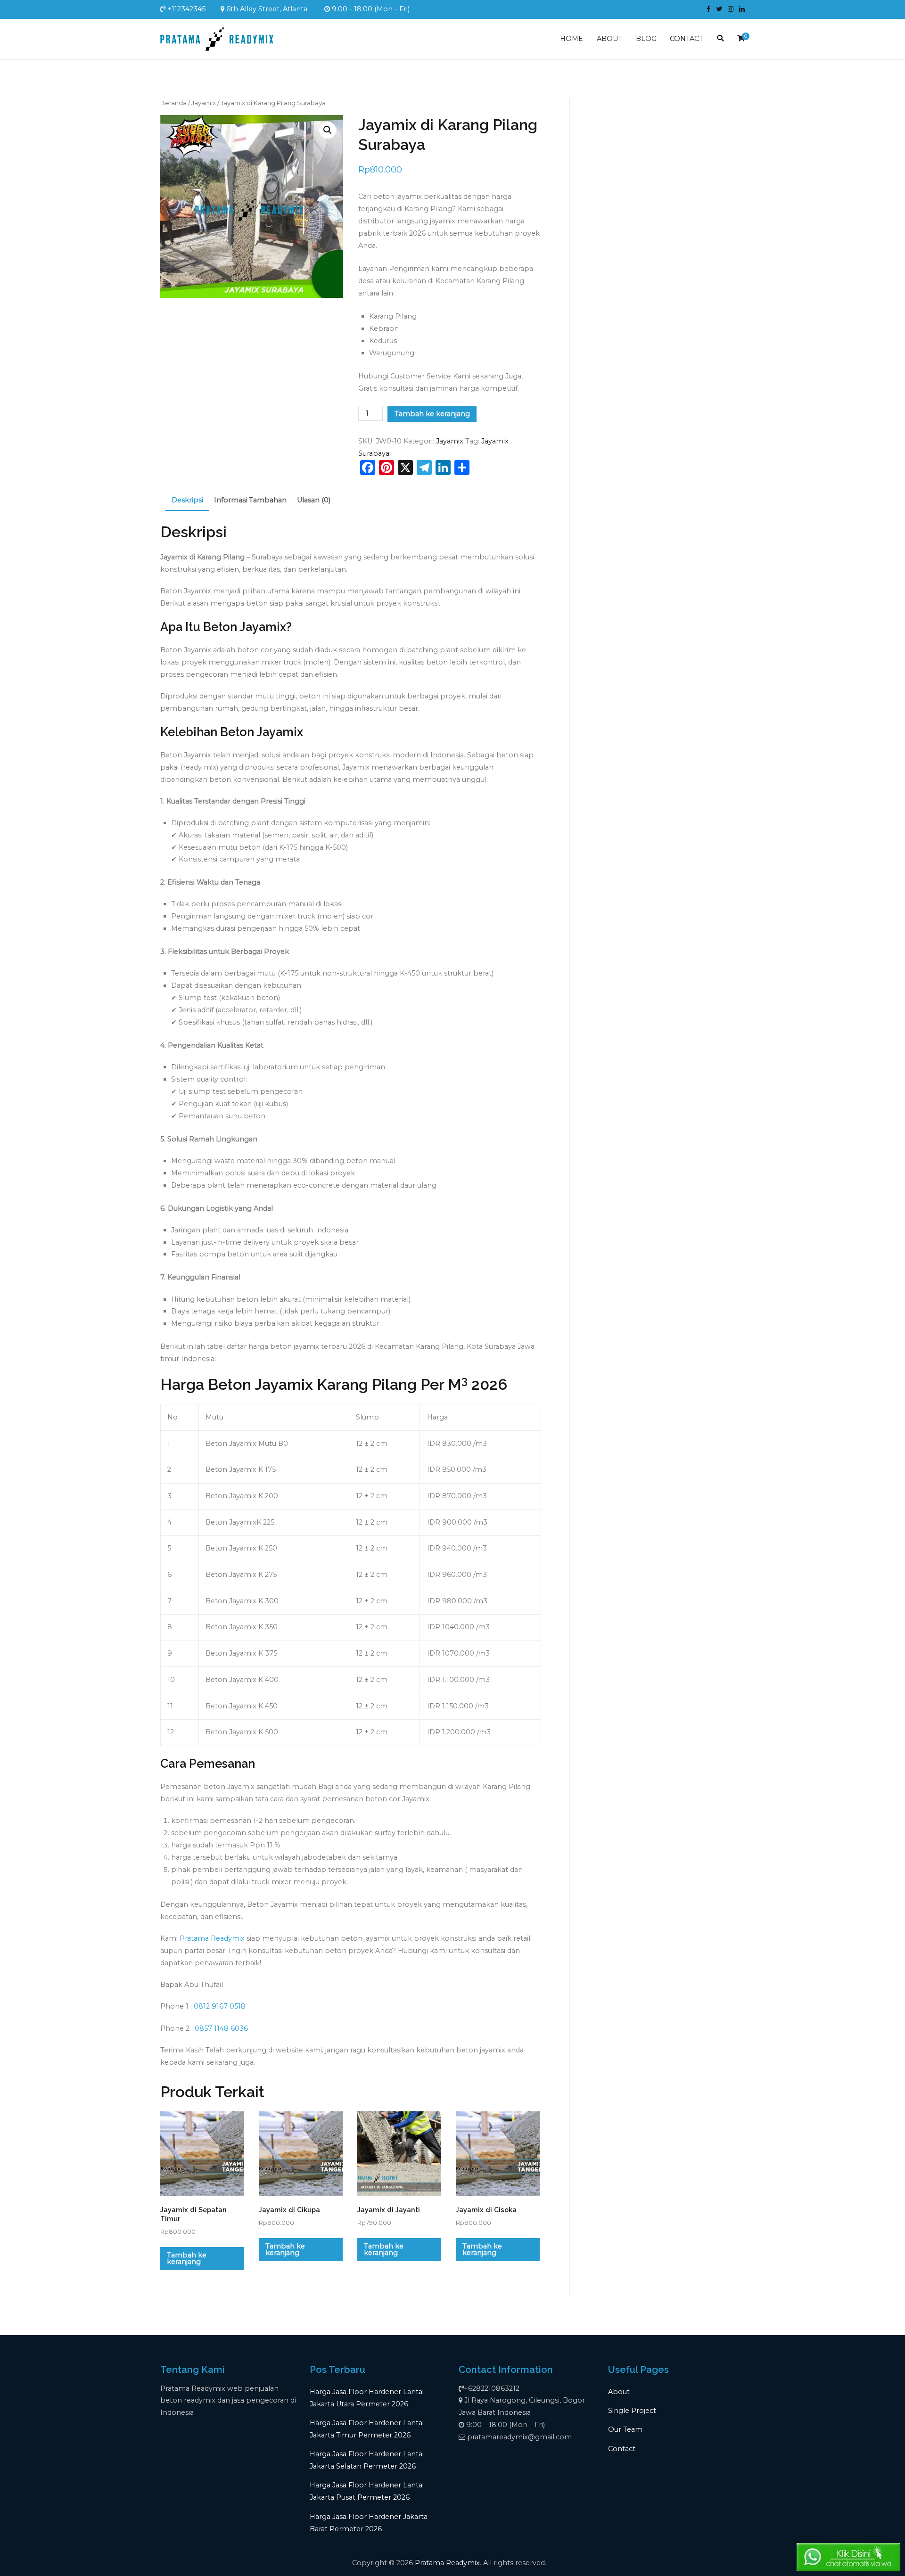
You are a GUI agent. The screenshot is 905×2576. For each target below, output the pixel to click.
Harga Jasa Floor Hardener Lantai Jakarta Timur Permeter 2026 (367, 2429)
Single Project (632, 2411)
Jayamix (204, 103)
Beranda (173, 103)
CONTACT (687, 39)
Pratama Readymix (212, 1938)
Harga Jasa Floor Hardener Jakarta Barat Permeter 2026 (369, 2523)
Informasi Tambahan (250, 500)
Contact (622, 2449)
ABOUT (609, 39)
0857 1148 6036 (221, 2028)
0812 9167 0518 (220, 2006)
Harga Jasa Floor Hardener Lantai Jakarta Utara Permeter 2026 (367, 2398)
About (619, 2392)
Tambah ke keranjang (432, 414)
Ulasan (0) (314, 500)
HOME (572, 39)
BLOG (646, 39)
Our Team (625, 2429)
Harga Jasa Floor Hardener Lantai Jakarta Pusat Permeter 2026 (367, 2491)
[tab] (187, 501)
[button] (328, 130)
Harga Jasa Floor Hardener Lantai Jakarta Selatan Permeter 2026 (367, 2460)
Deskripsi (187, 500)
